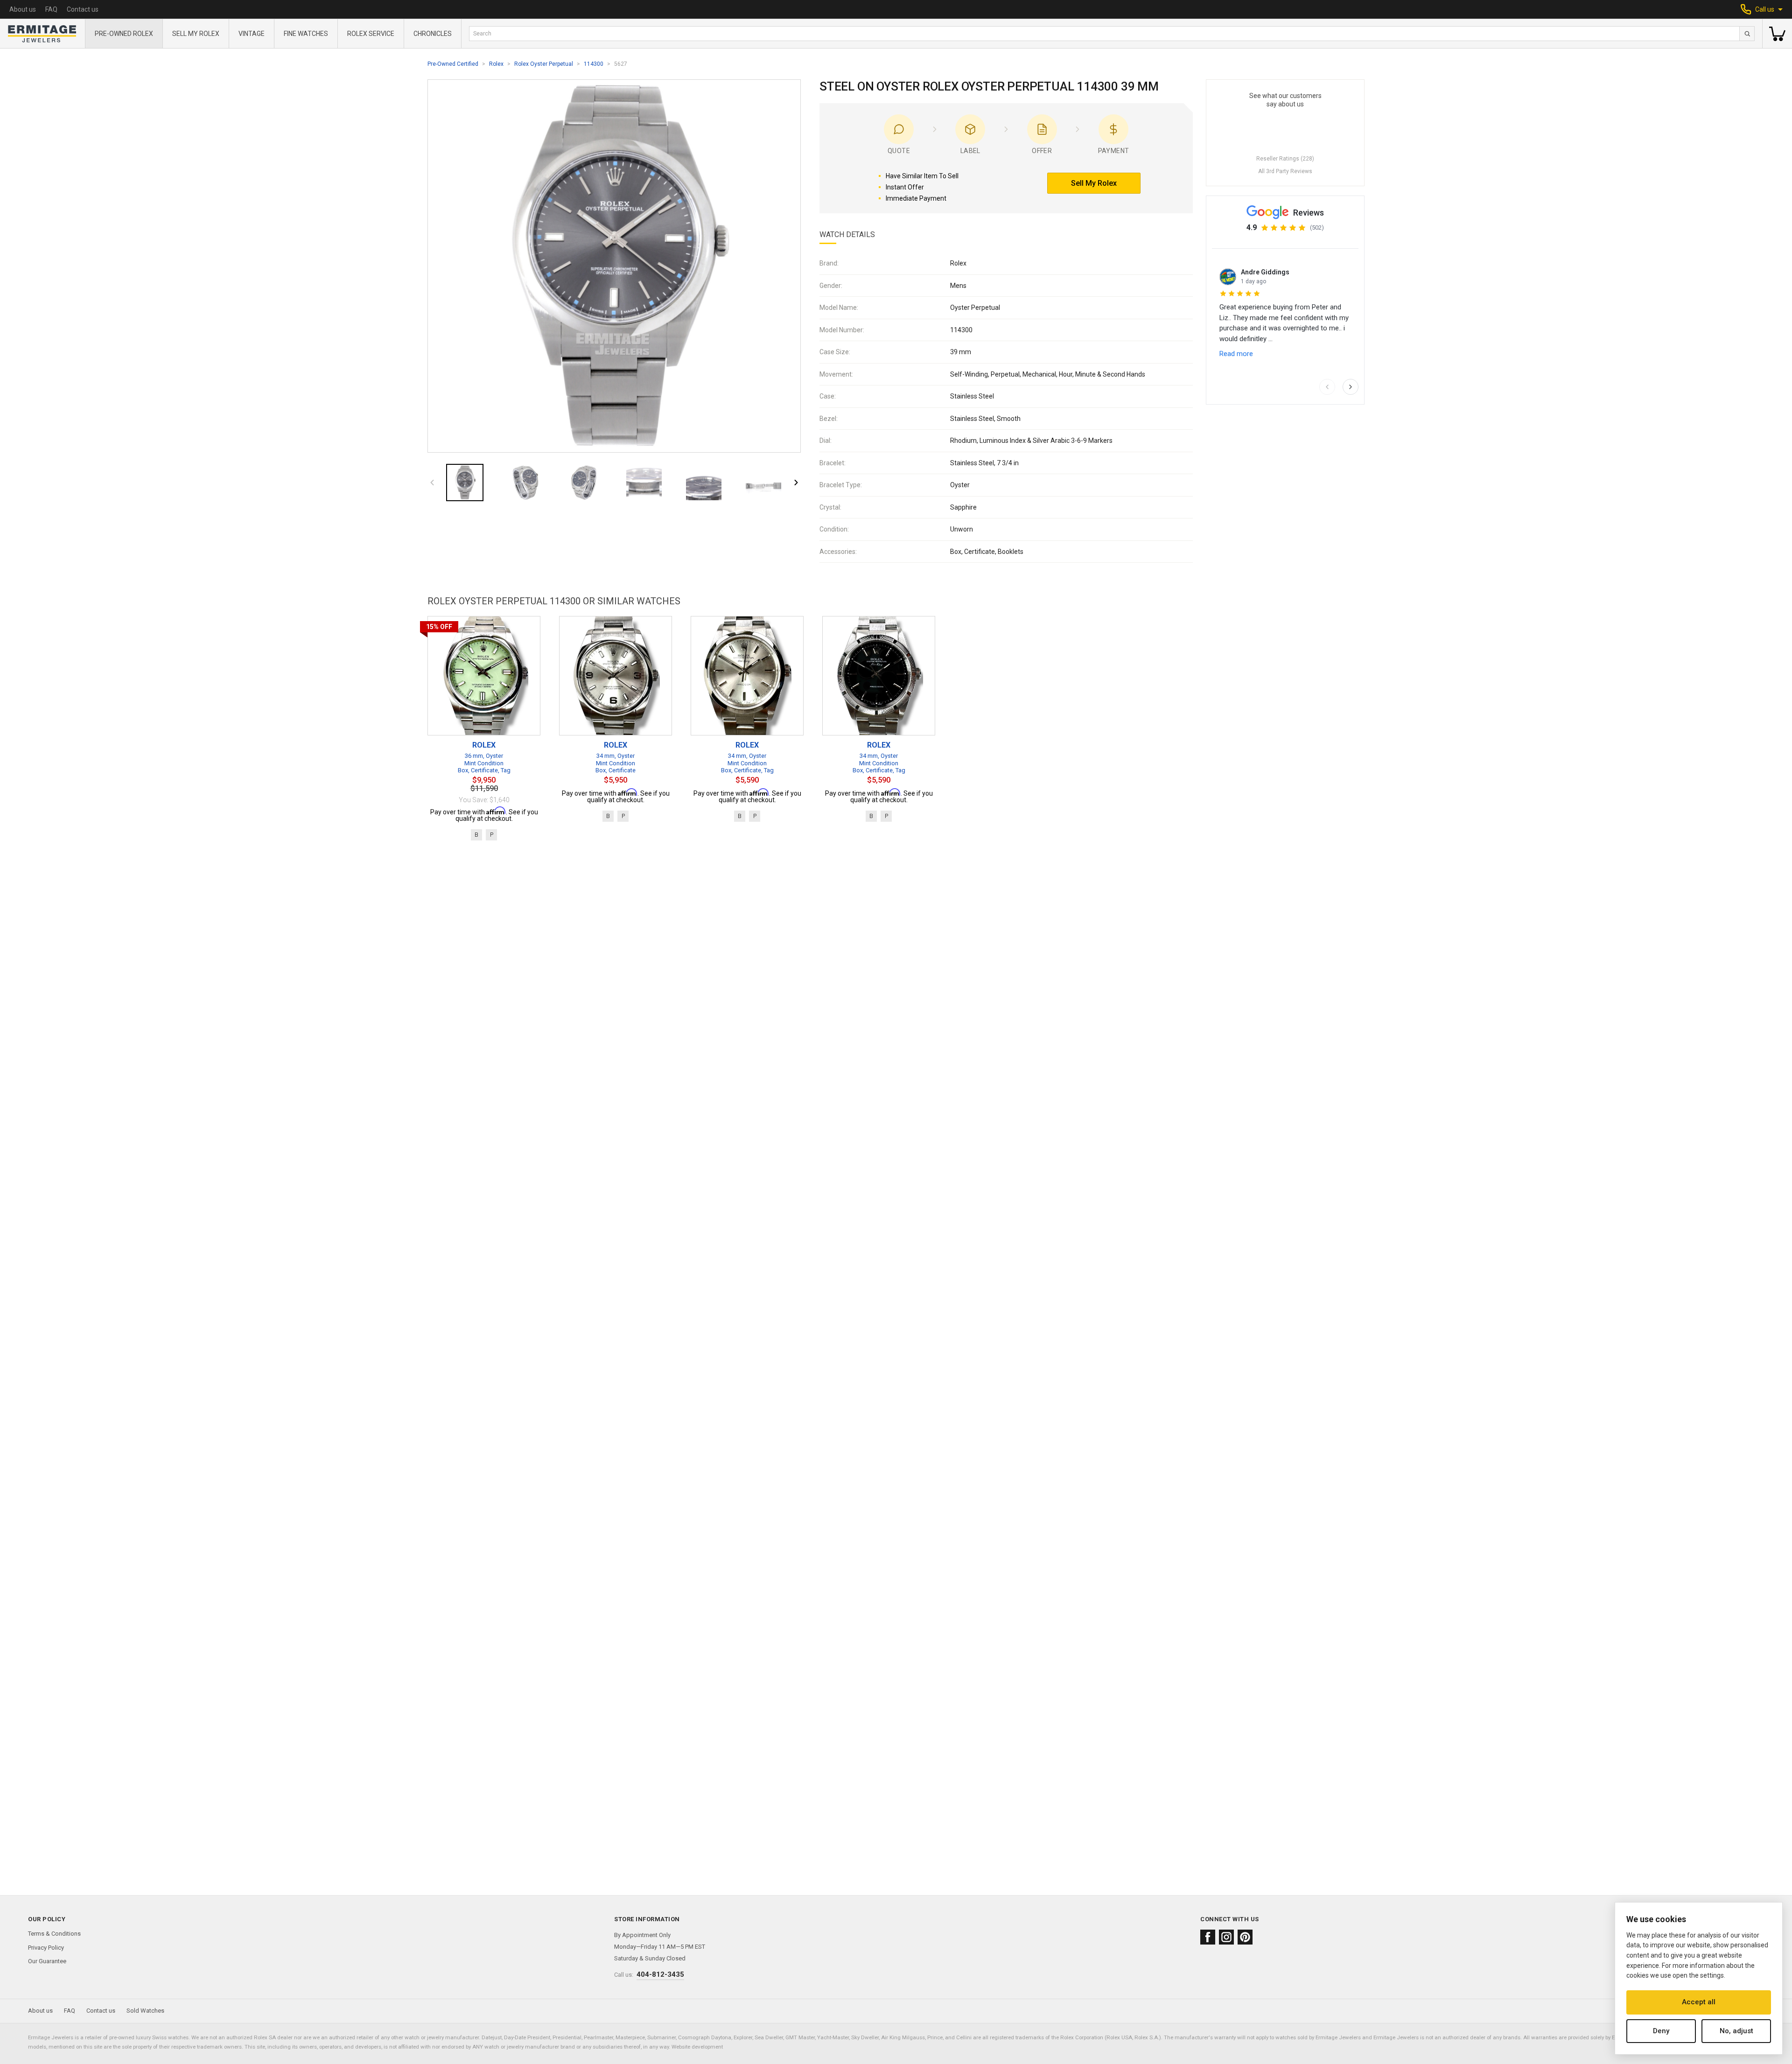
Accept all (1699, 2002)
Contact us (83, 9)
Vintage (252, 34)
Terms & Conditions (54, 1934)
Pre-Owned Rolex (124, 34)
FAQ (51, 9)
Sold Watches (145, 2011)
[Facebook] (1208, 1937)
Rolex (496, 64)
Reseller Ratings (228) (1285, 159)
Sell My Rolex (196, 34)
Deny (1661, 2031)
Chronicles (433, 34)
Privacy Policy (46, 1948)
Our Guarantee (47, 1961)
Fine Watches (306, 34)
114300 (594, 64)
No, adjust (1736, 2031)
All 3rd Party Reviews (1285, 171)
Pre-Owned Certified (453, 64)
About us (23, 9)
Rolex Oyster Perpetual (544, 64)
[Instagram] (1226, 1937)
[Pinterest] (1245, 1937)
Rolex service (371, 34)
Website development (697, 2047)
